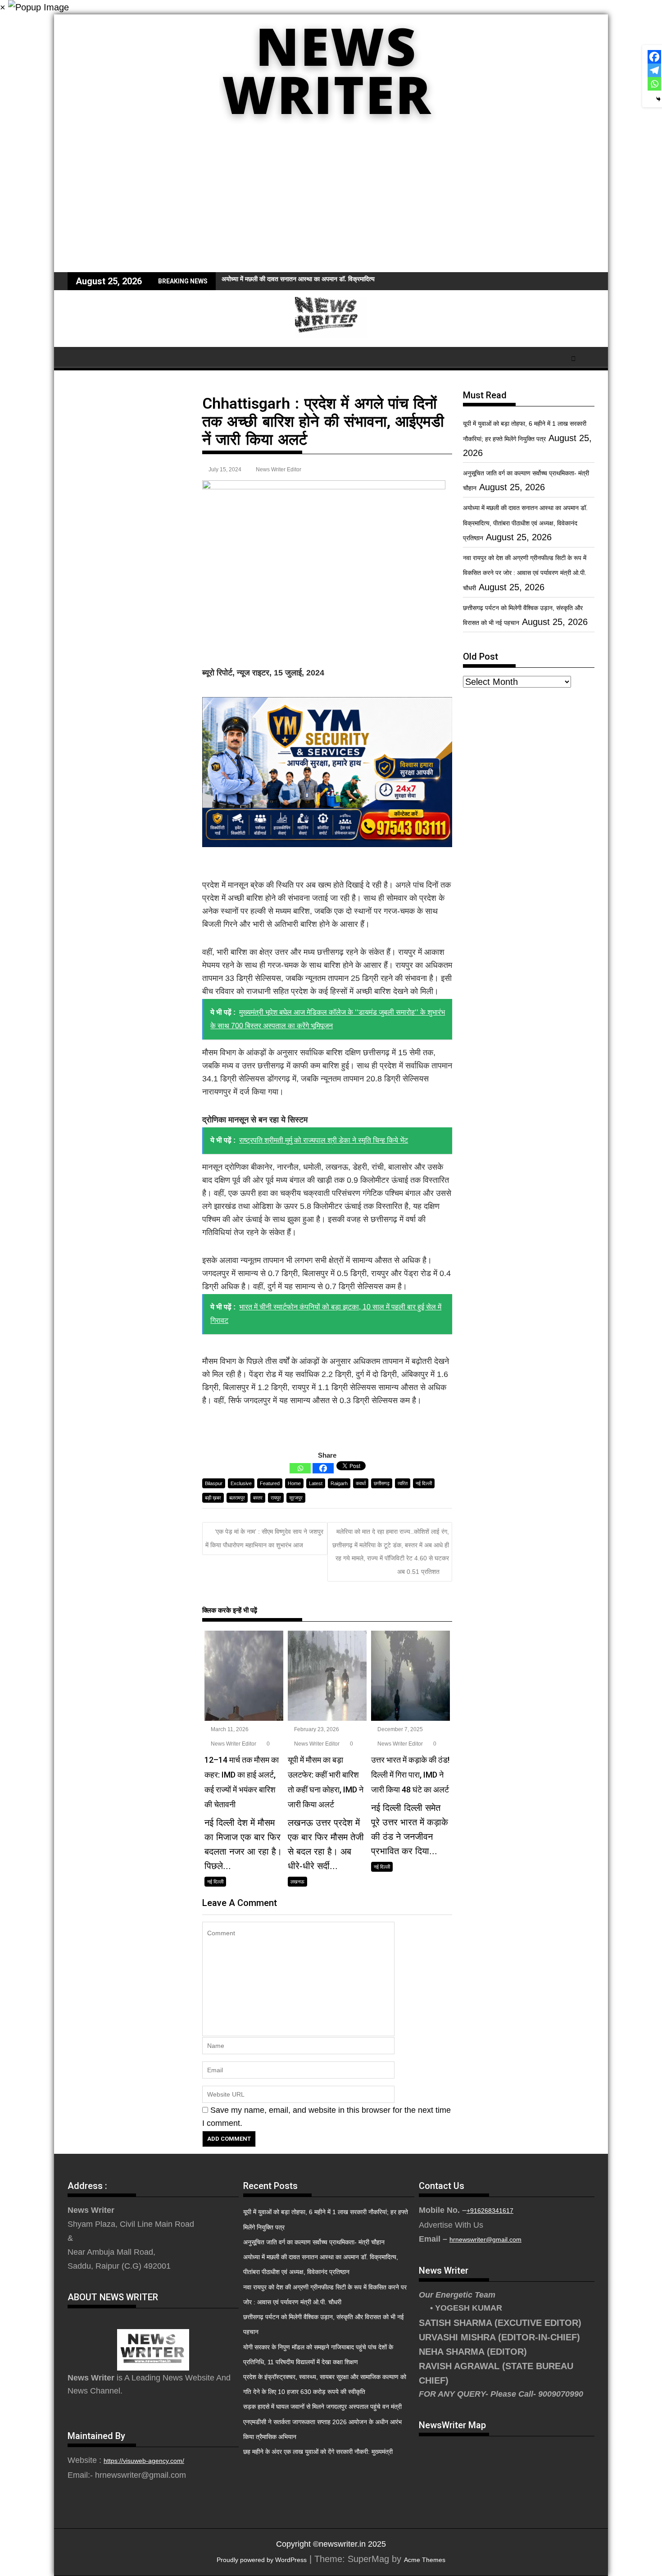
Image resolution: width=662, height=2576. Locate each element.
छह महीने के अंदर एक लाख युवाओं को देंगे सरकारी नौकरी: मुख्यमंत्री (318, 2452)
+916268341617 (490, 2211)
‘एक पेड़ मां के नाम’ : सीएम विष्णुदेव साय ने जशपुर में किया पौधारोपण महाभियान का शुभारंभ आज (264, 1538)
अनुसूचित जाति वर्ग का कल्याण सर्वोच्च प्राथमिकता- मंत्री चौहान (314, 2242)
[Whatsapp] (300, 1468)
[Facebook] (323, 1468)
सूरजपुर (296, 1498)
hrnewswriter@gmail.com (485, 2239)
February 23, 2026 (316, 1729)
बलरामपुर (237, 1498)
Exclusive (241, 1483)
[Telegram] (654, 70)
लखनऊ (297, 1882)
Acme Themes (425, 2560)
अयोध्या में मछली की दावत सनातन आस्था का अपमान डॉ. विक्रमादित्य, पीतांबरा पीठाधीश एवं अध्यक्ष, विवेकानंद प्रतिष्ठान (353, 279)
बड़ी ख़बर (213, 1498)
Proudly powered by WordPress (262, 2560)
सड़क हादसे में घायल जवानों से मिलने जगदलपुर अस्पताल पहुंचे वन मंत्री (322, 2407)
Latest (316, 1483)
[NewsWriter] (331, 130)
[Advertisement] (331, 205)
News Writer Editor (279, 470)
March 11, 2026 (229, 1729)
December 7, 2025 (399, 1729)
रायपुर (276, 1498)
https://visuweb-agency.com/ (144, 2461)
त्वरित (403, 1483)
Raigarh (339, 1483)
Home (294, 1483)
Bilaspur (214, 1483)
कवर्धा (361, 1483)
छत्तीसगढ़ (382, 1483)
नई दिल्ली (424, 1483)
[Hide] (658, 99)
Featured (270, 1483)
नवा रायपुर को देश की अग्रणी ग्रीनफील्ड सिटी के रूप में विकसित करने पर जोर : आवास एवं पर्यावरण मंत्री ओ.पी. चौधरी (525, 573)
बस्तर (258, 1498)
